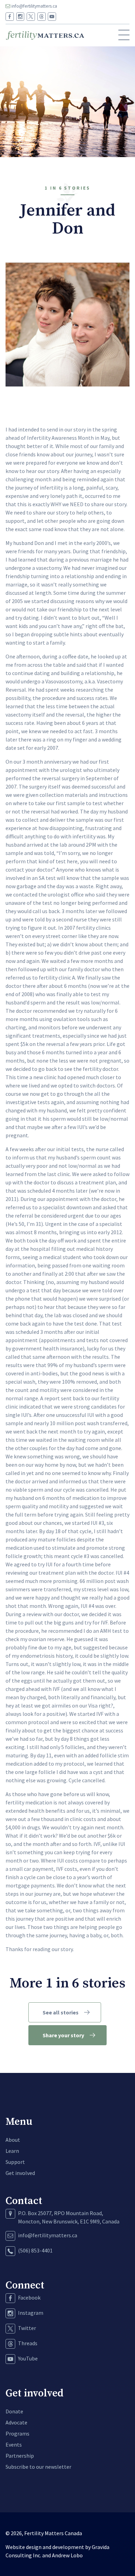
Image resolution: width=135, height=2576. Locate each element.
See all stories (61, 2012)
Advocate (16, 2422)
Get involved (20, 2173)
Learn (12, 2151)
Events (14, 2445)
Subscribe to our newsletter (38, 2467)
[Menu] (124, 35)
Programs (17, 2433)
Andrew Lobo (67, 2555)
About (13, 2140)
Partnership (20, 2456)
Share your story (63, 2035)
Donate (14, 2411)
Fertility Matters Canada (53, 2533)
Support (15, 2162)
